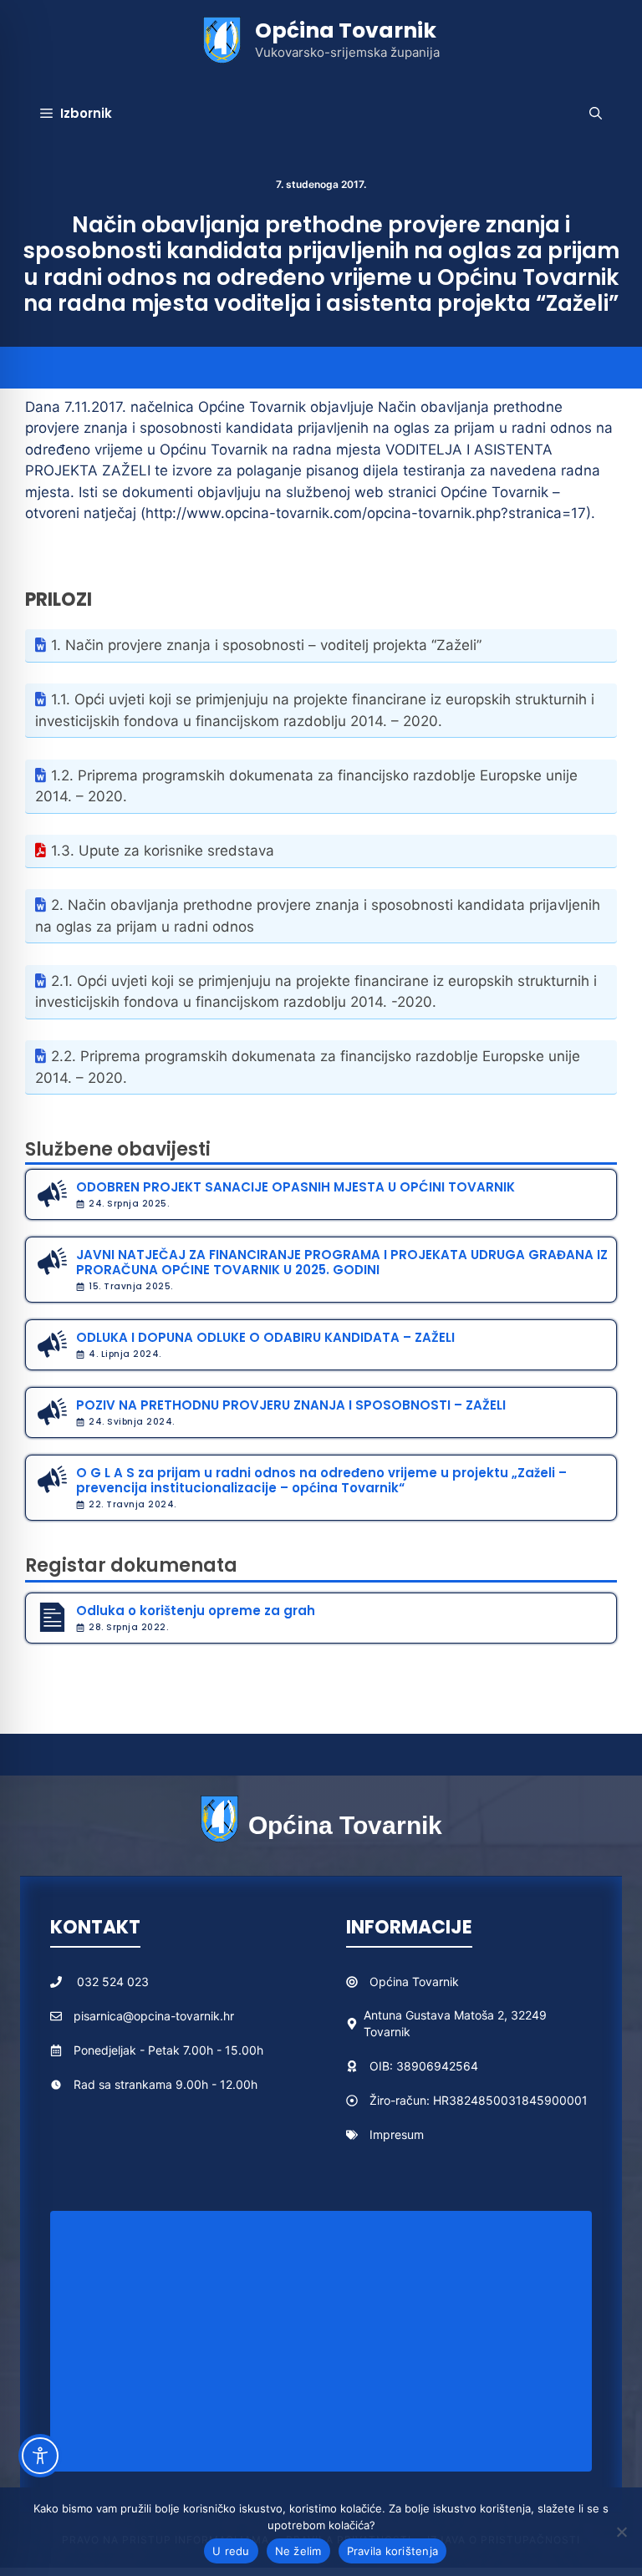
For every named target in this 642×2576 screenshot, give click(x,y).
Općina (391, 1982)
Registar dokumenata (131, 1565)
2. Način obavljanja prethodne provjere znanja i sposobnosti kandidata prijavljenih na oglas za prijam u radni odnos (318, 916)
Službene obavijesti (118, 1149)
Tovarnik (436, 1982)
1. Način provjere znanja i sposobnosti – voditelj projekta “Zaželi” (266, 645)
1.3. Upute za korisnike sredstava (163, 851)
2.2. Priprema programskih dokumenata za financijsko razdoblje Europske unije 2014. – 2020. (308, 1067)
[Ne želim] (621, 2532)
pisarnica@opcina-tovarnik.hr (154, 2016)
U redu (231, 2551)
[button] (596, 114)
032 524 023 (113, 1982)
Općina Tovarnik (346, 30)
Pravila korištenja (393, 2551)
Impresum (397, 2134)
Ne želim (298, 2551)
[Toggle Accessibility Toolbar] (40, 2456)
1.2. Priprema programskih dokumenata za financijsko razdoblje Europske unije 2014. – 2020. (306, 786)
